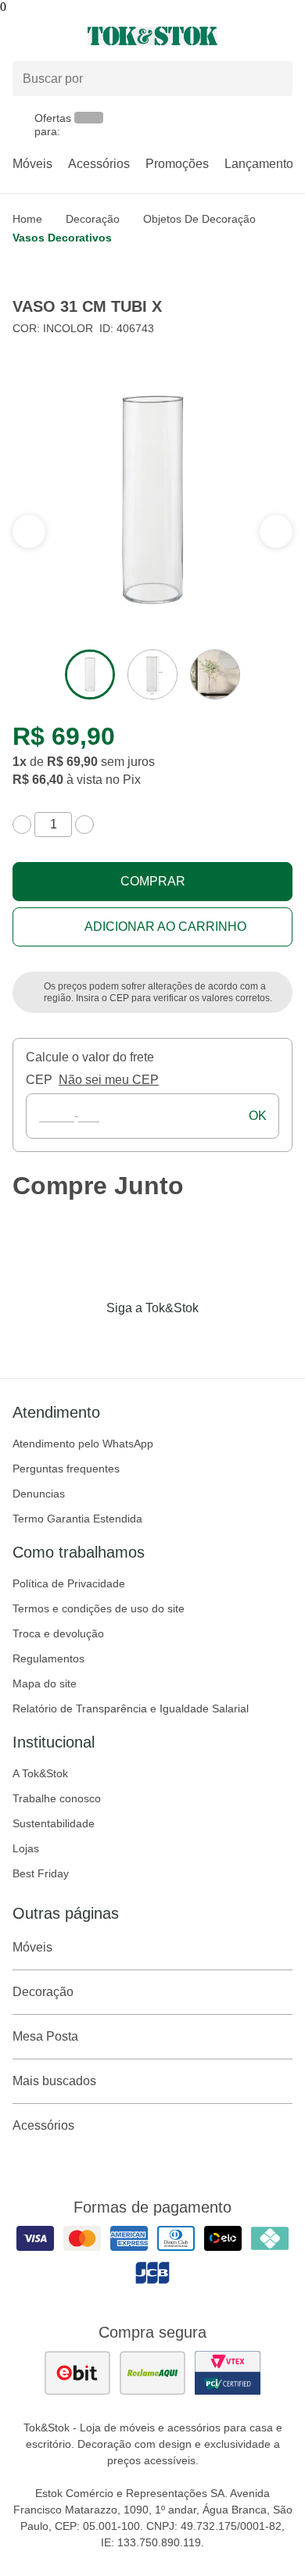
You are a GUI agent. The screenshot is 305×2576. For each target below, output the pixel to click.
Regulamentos (48, 1658)
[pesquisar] (274, 79)
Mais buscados (54, 2081)
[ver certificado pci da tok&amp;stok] (228, 2373)
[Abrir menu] (51, 36)
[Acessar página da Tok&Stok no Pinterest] (174, 1340)
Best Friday (41, 1873)
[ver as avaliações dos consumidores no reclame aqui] (152, 2373)
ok (258, 1116)
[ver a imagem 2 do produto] (152, 674)
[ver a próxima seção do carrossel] (29, 531)
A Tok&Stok (40, 1773)
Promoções (177, 164)
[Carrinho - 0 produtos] (283, 36)
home (27, 219)
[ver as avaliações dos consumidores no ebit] (77, 2373)
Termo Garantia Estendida (77, 1519)
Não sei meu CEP (109, 1080)
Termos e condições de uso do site (99, 1608)
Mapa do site (45, 1683)
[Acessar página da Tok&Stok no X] (218, 1340)
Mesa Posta (45, 2036)
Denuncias (39, 1494)
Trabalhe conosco (57, 1798)
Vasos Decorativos (62, 238)
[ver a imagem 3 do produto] (215, 674)
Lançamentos (262, 164)
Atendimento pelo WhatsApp (83, 1444)
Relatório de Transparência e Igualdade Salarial (131, 1708)
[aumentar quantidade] (84, 825)
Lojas (26, 1848)
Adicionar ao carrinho (165, 927)
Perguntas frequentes (66, 1469)
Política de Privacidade (69, 1583)
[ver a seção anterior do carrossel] (276, 531)
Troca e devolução (58, 1633)
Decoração (93, 219)
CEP (39, 1080)
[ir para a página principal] (152, 36)
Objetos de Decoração (199, 219)
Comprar (153, 881)
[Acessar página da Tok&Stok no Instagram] (131, 1340)
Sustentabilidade (54, 1823)
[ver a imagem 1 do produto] (90, 674)
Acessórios (99, 164)
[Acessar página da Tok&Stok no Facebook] (87, 1340)
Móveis (32, 164)
